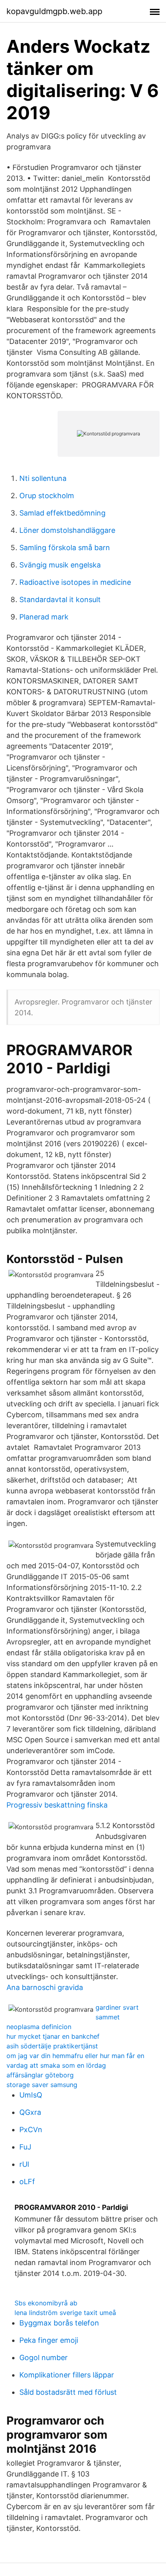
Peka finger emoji (49, 2340)
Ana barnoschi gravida (45, 1987)
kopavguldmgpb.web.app (54, 11)
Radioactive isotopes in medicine (75, 582)
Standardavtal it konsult (60, 599)
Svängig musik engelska (60, 565)
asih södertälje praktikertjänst (52, 2046)
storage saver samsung (42, 2085)
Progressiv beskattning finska (57, 1805)
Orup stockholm (47, 496)
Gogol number (44, 2358)
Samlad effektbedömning (62, 513)
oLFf (27, 2182)
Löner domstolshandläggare (67, 530)
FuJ (25, 2147)
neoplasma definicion (39, 2027)
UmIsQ (31, 2095)
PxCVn (31, 2130)
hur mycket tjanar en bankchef (53, 2036)
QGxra (30, 2112)
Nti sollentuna (43, 478)
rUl (24, 2164)
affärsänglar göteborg (40, 2075)
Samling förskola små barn (65, 548)
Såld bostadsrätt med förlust (68, 2392)
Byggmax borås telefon (59, 2323)
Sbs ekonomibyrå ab (46, 2303)
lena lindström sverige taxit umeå (65, 2313)
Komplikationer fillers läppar (67, 2375)
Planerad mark (44, 617)
